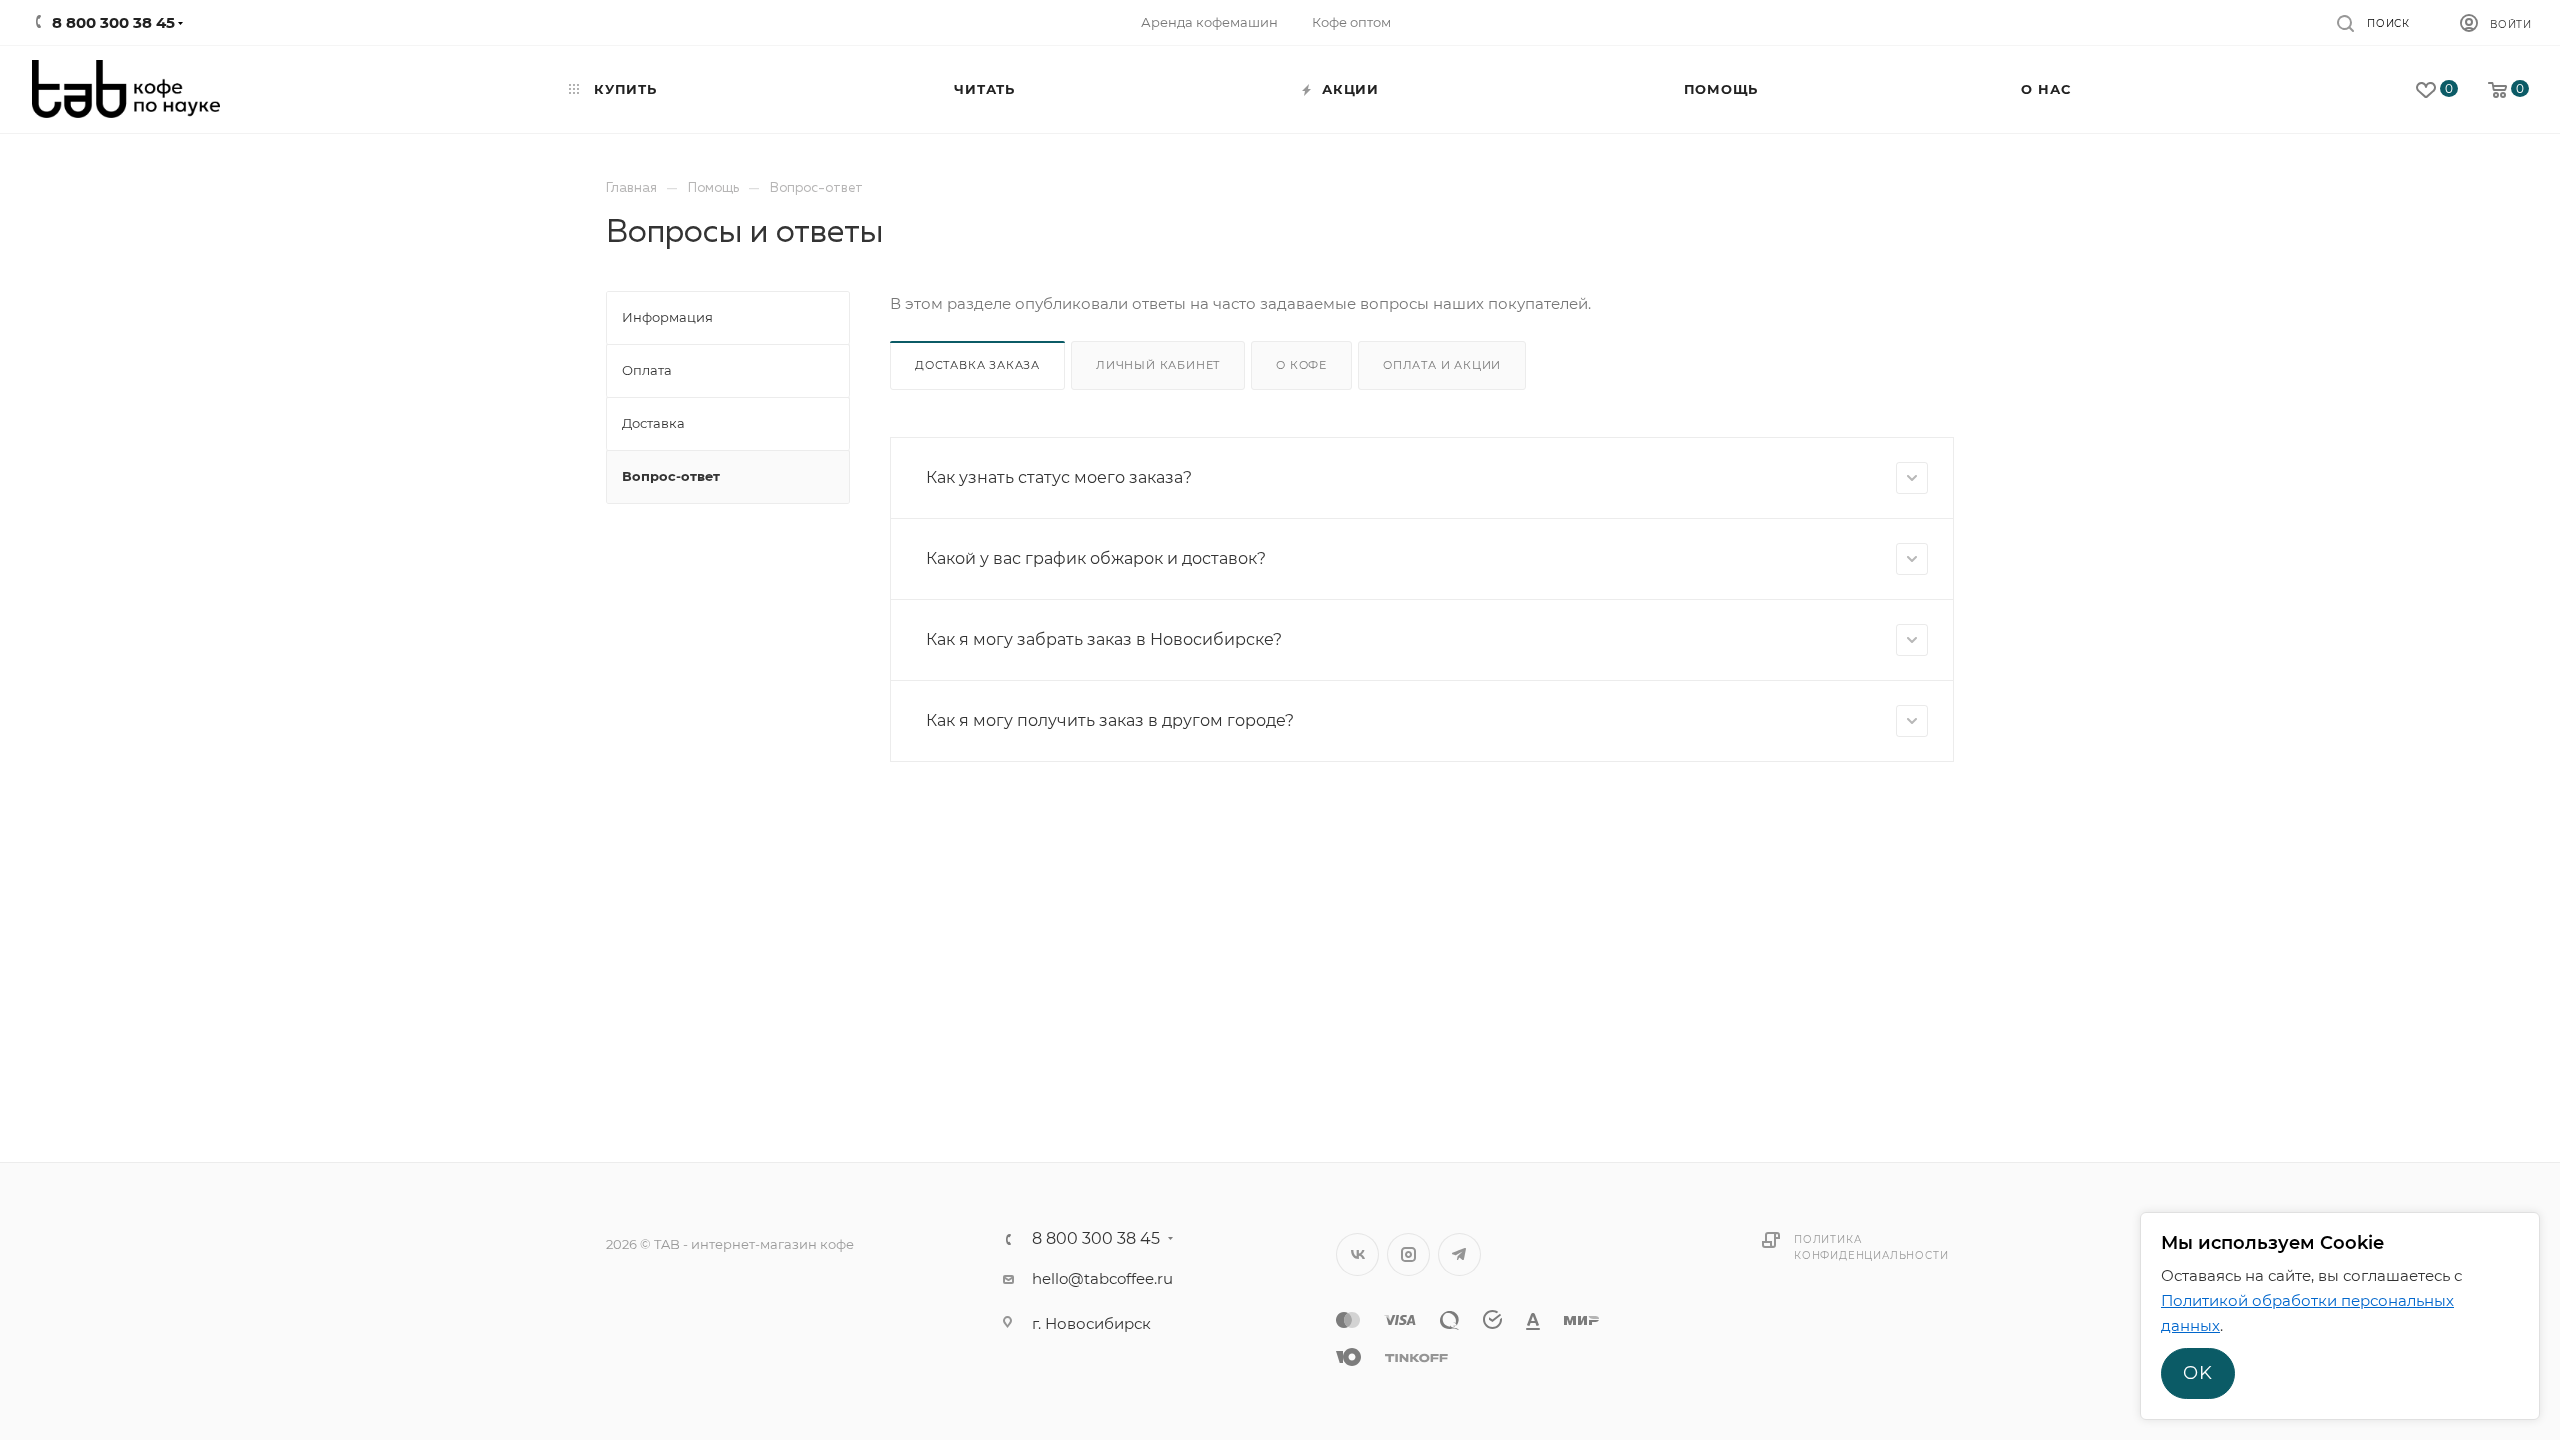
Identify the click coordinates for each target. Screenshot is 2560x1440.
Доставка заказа (977, 365)
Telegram (1459, 1254)
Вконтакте (1357, 1254)
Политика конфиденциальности (1871, 1247)
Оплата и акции (1442, 365)
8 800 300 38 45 (1096, 1239)
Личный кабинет (1158, 365)
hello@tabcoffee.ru (1102, 1278)
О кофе (1301, 365)
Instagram (1408, 1254)
